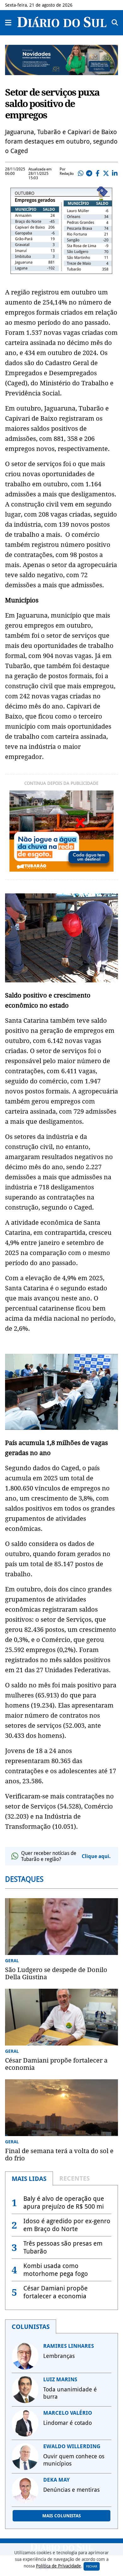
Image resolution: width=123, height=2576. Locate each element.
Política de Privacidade (59, 2566)
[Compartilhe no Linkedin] (114, 174)
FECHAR (92, 2566)
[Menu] (9, 23)
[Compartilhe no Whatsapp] (80, 174)
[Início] (62, 25)
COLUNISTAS (31, 2327)
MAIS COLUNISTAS (61, 2516)
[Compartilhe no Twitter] (106, 174)
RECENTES (74, 2178)
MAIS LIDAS (29, 2179)
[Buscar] (115, 23)
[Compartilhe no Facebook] (97, 174)
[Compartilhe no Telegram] (89, 174)
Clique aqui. (96, 1856)
